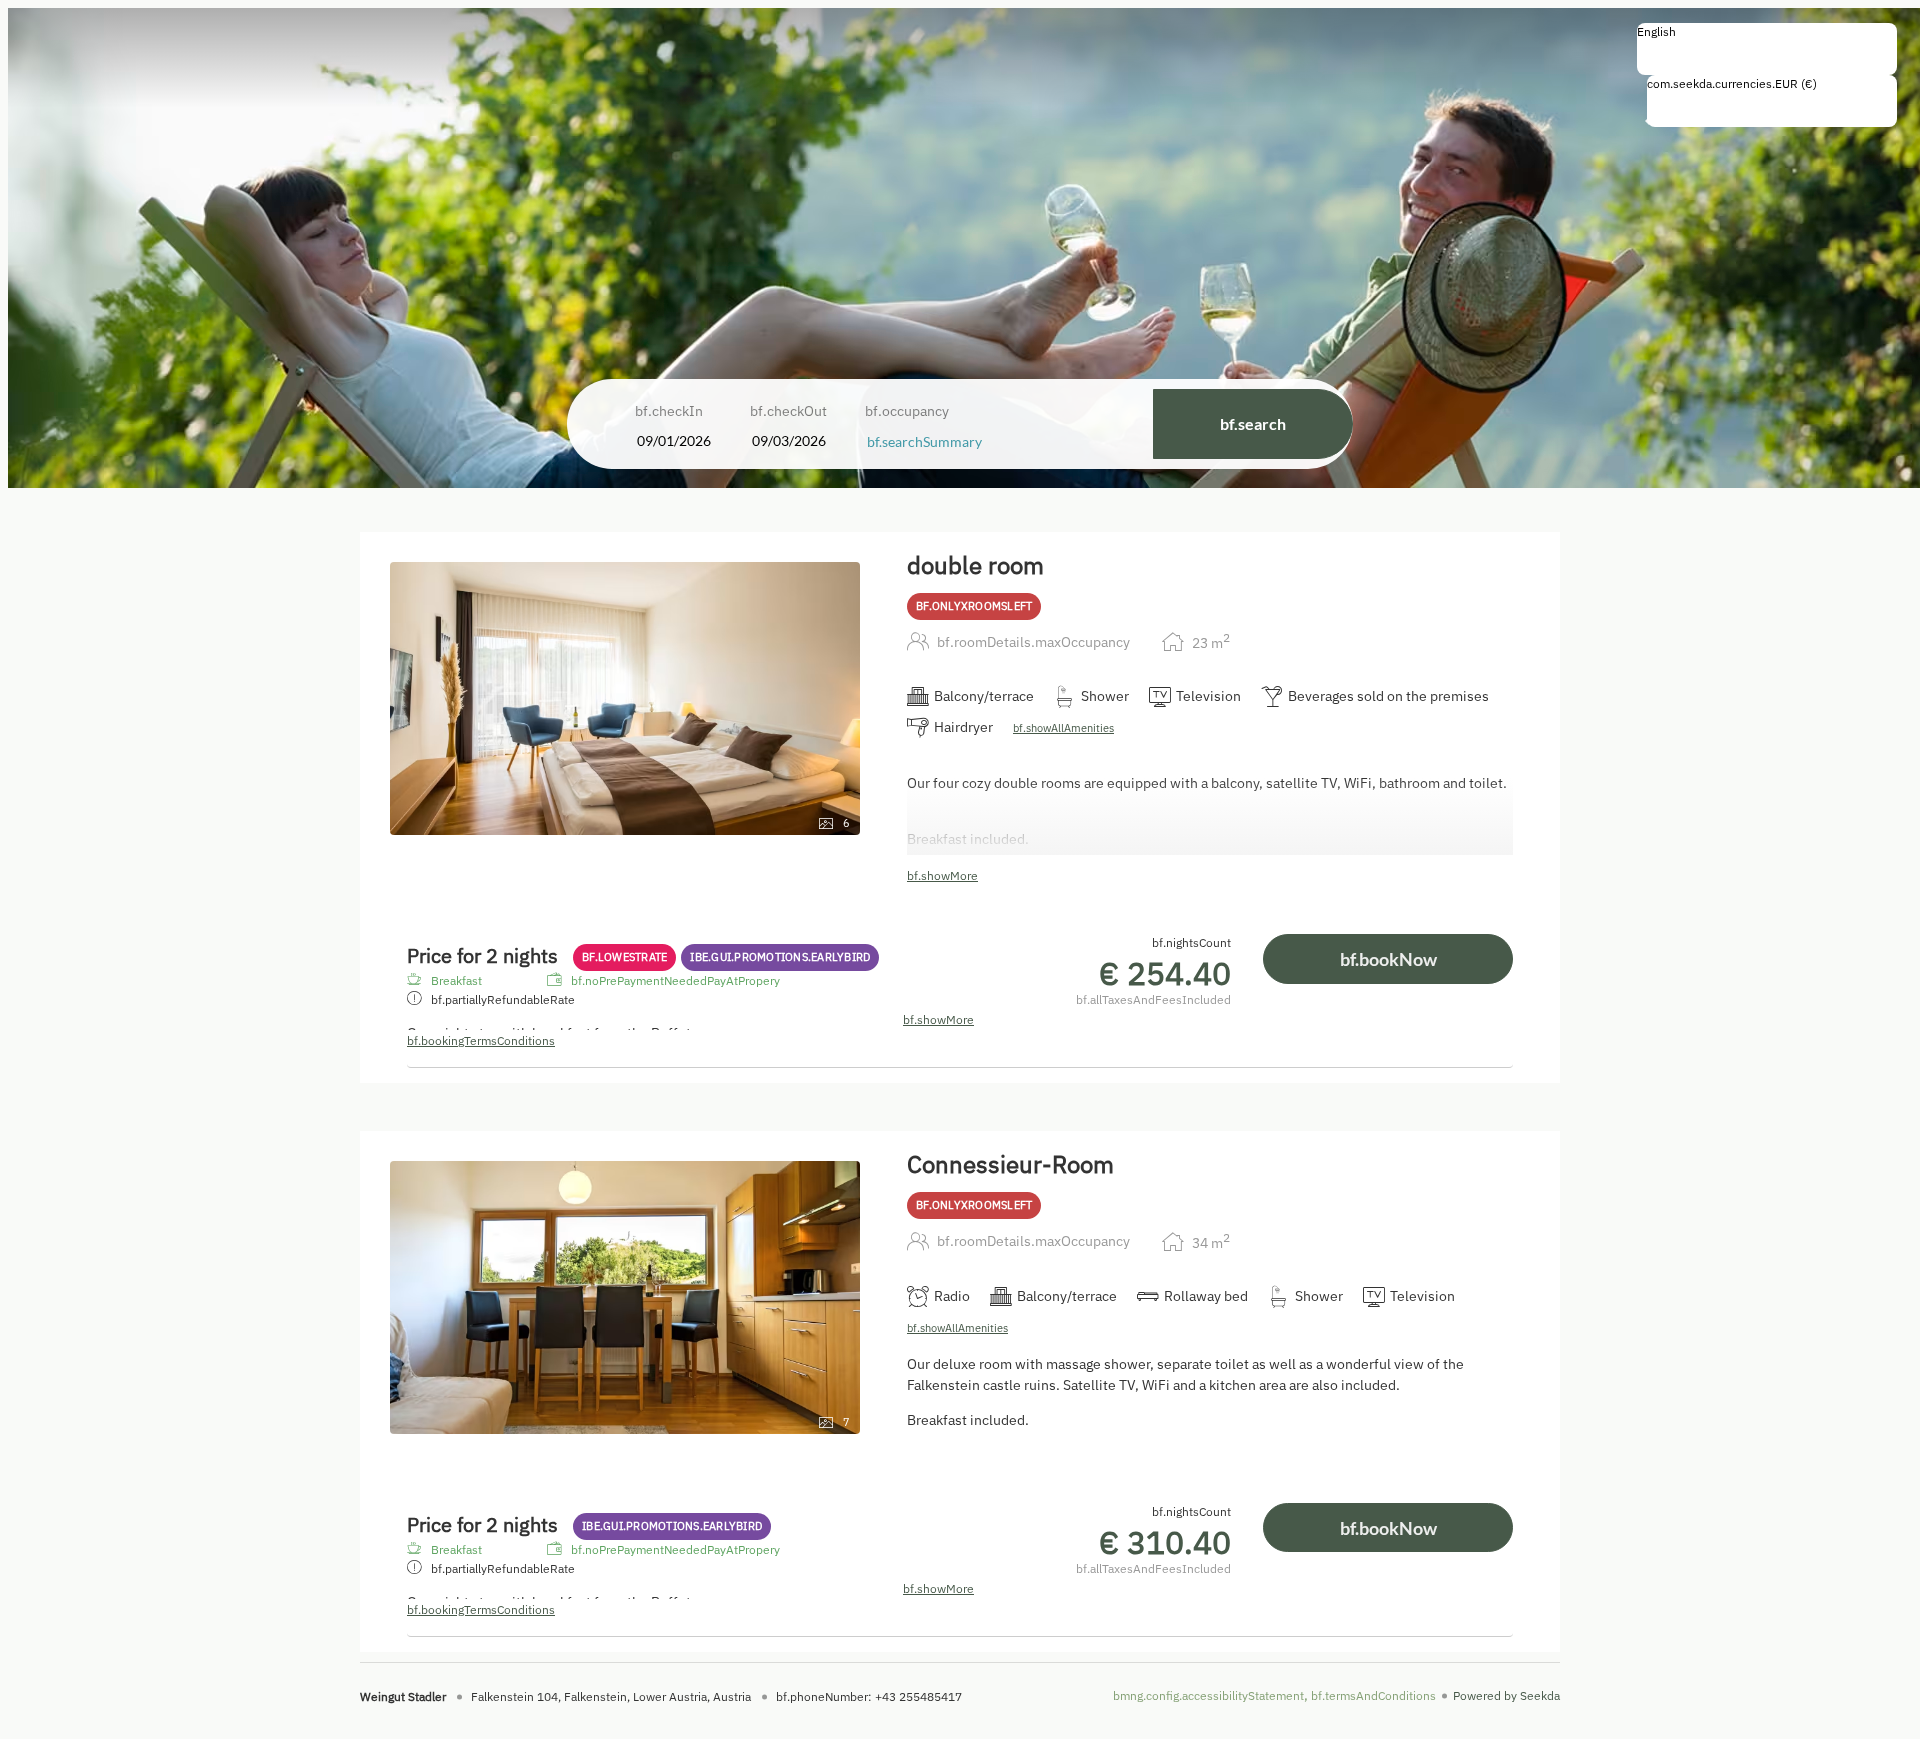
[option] (1767, 53)
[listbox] (1767, 49)
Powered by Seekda (1506, 1695)
